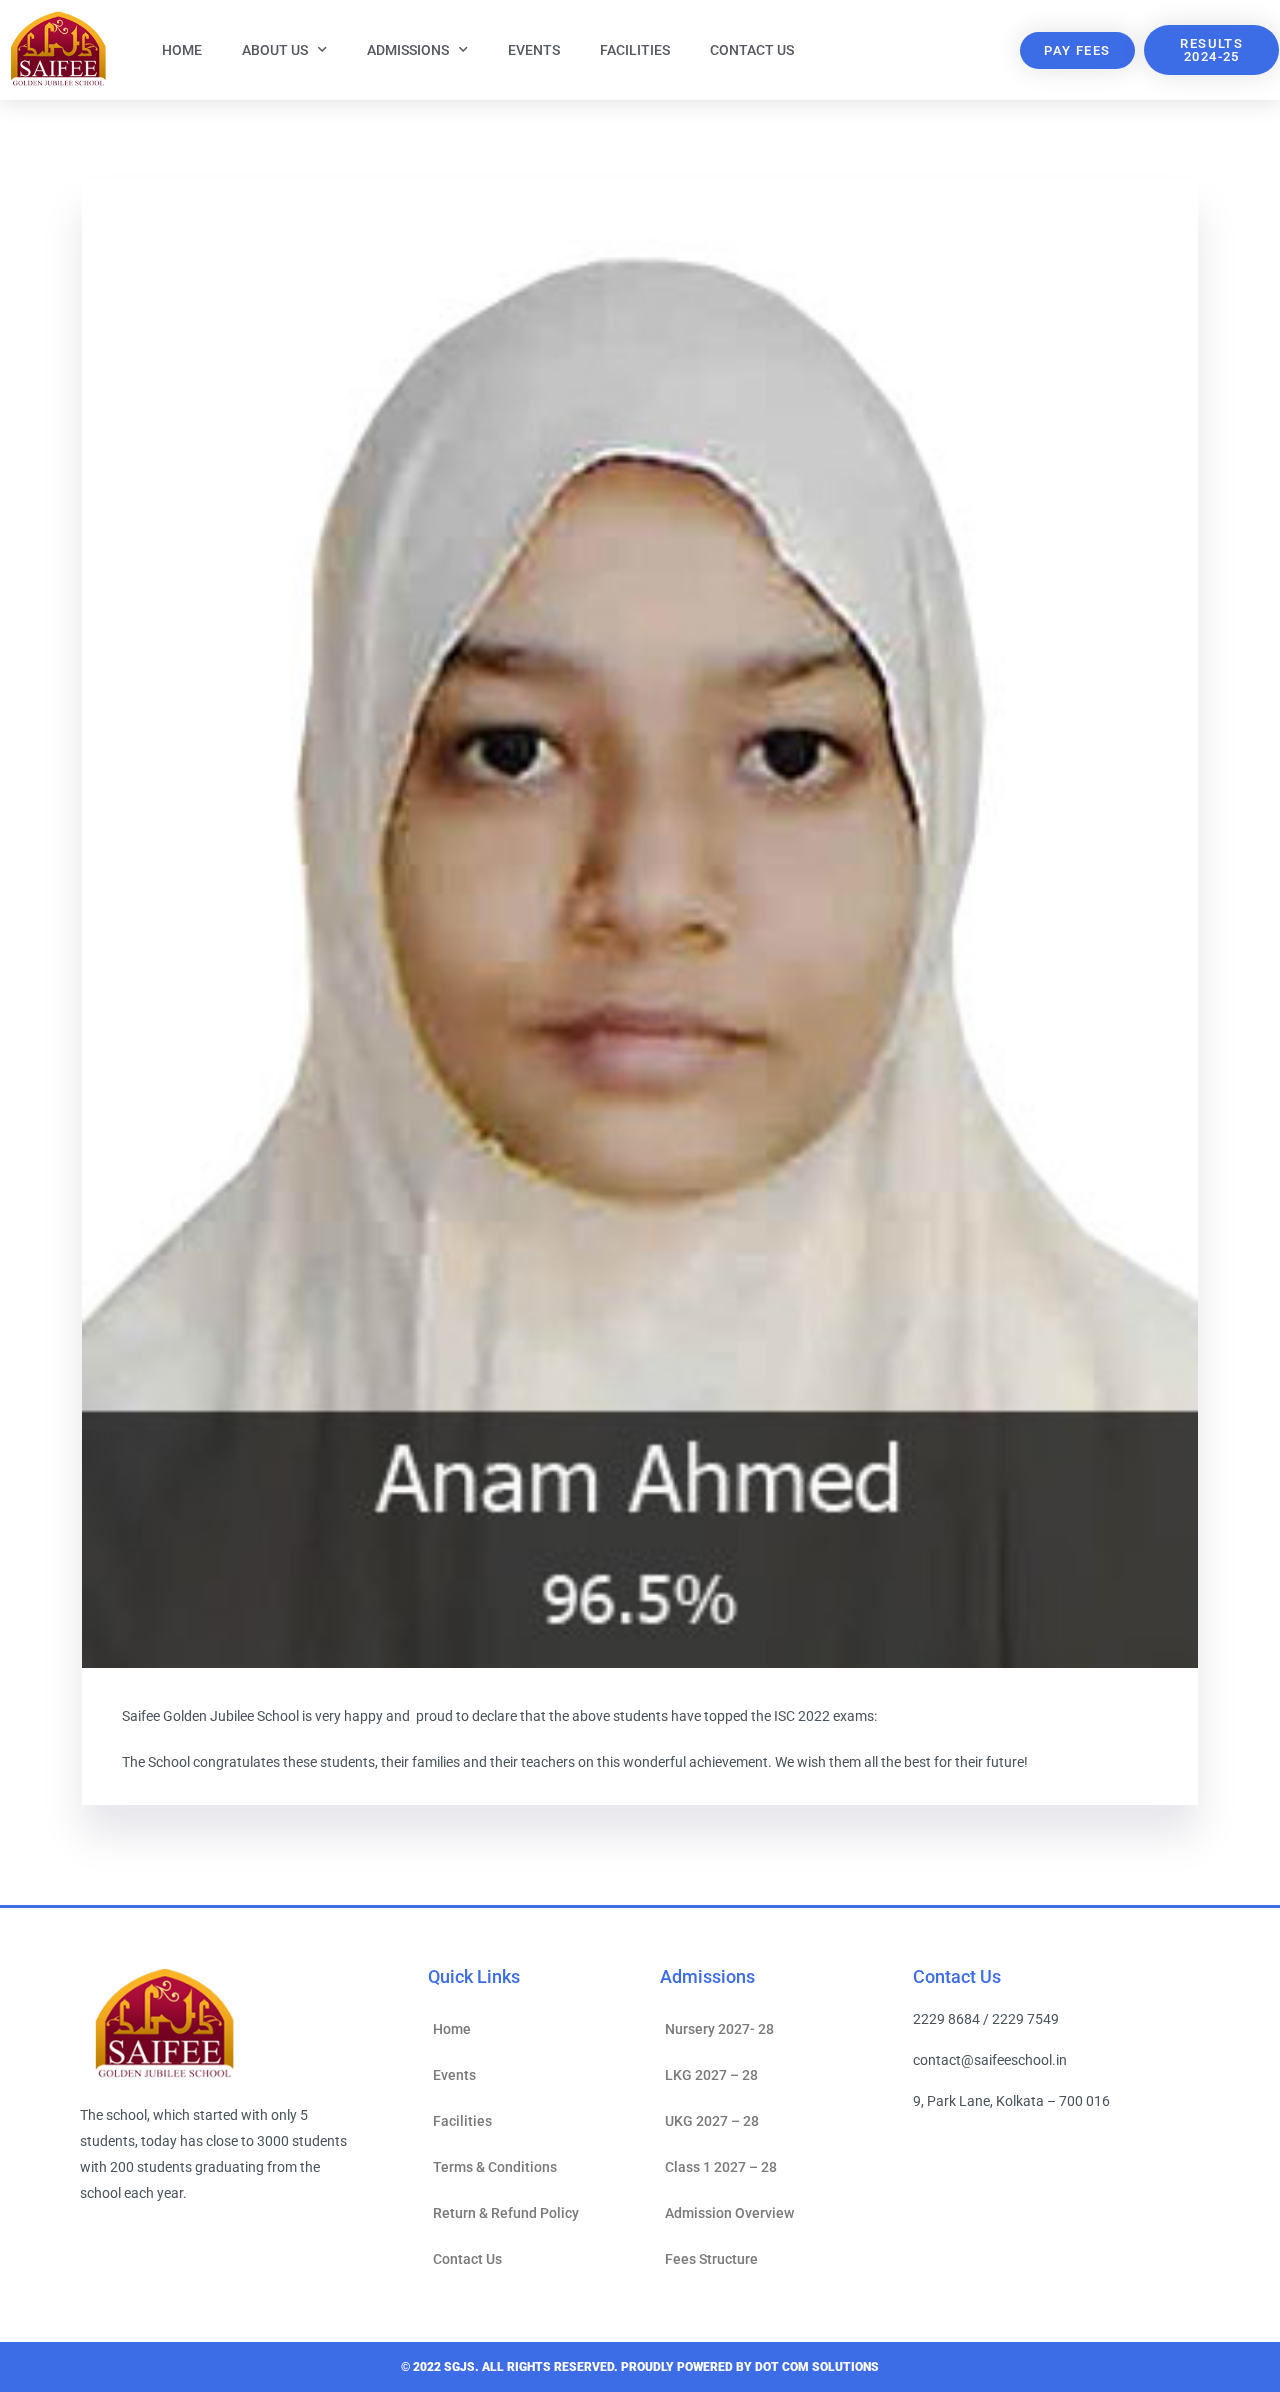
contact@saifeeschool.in (990, 2060)
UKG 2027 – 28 (712, 2121)
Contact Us (752, 50)
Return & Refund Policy (506, 2213)
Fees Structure (711, 2259)
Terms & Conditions (495, 2167)
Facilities (635, 50)
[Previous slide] (145, 924)
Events (534, 50)
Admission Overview (729, 2213)
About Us (275, 50)
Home (182, 50)
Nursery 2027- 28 (719, 2029)
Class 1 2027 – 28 (721, 2167)
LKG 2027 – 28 (711, 2075)
